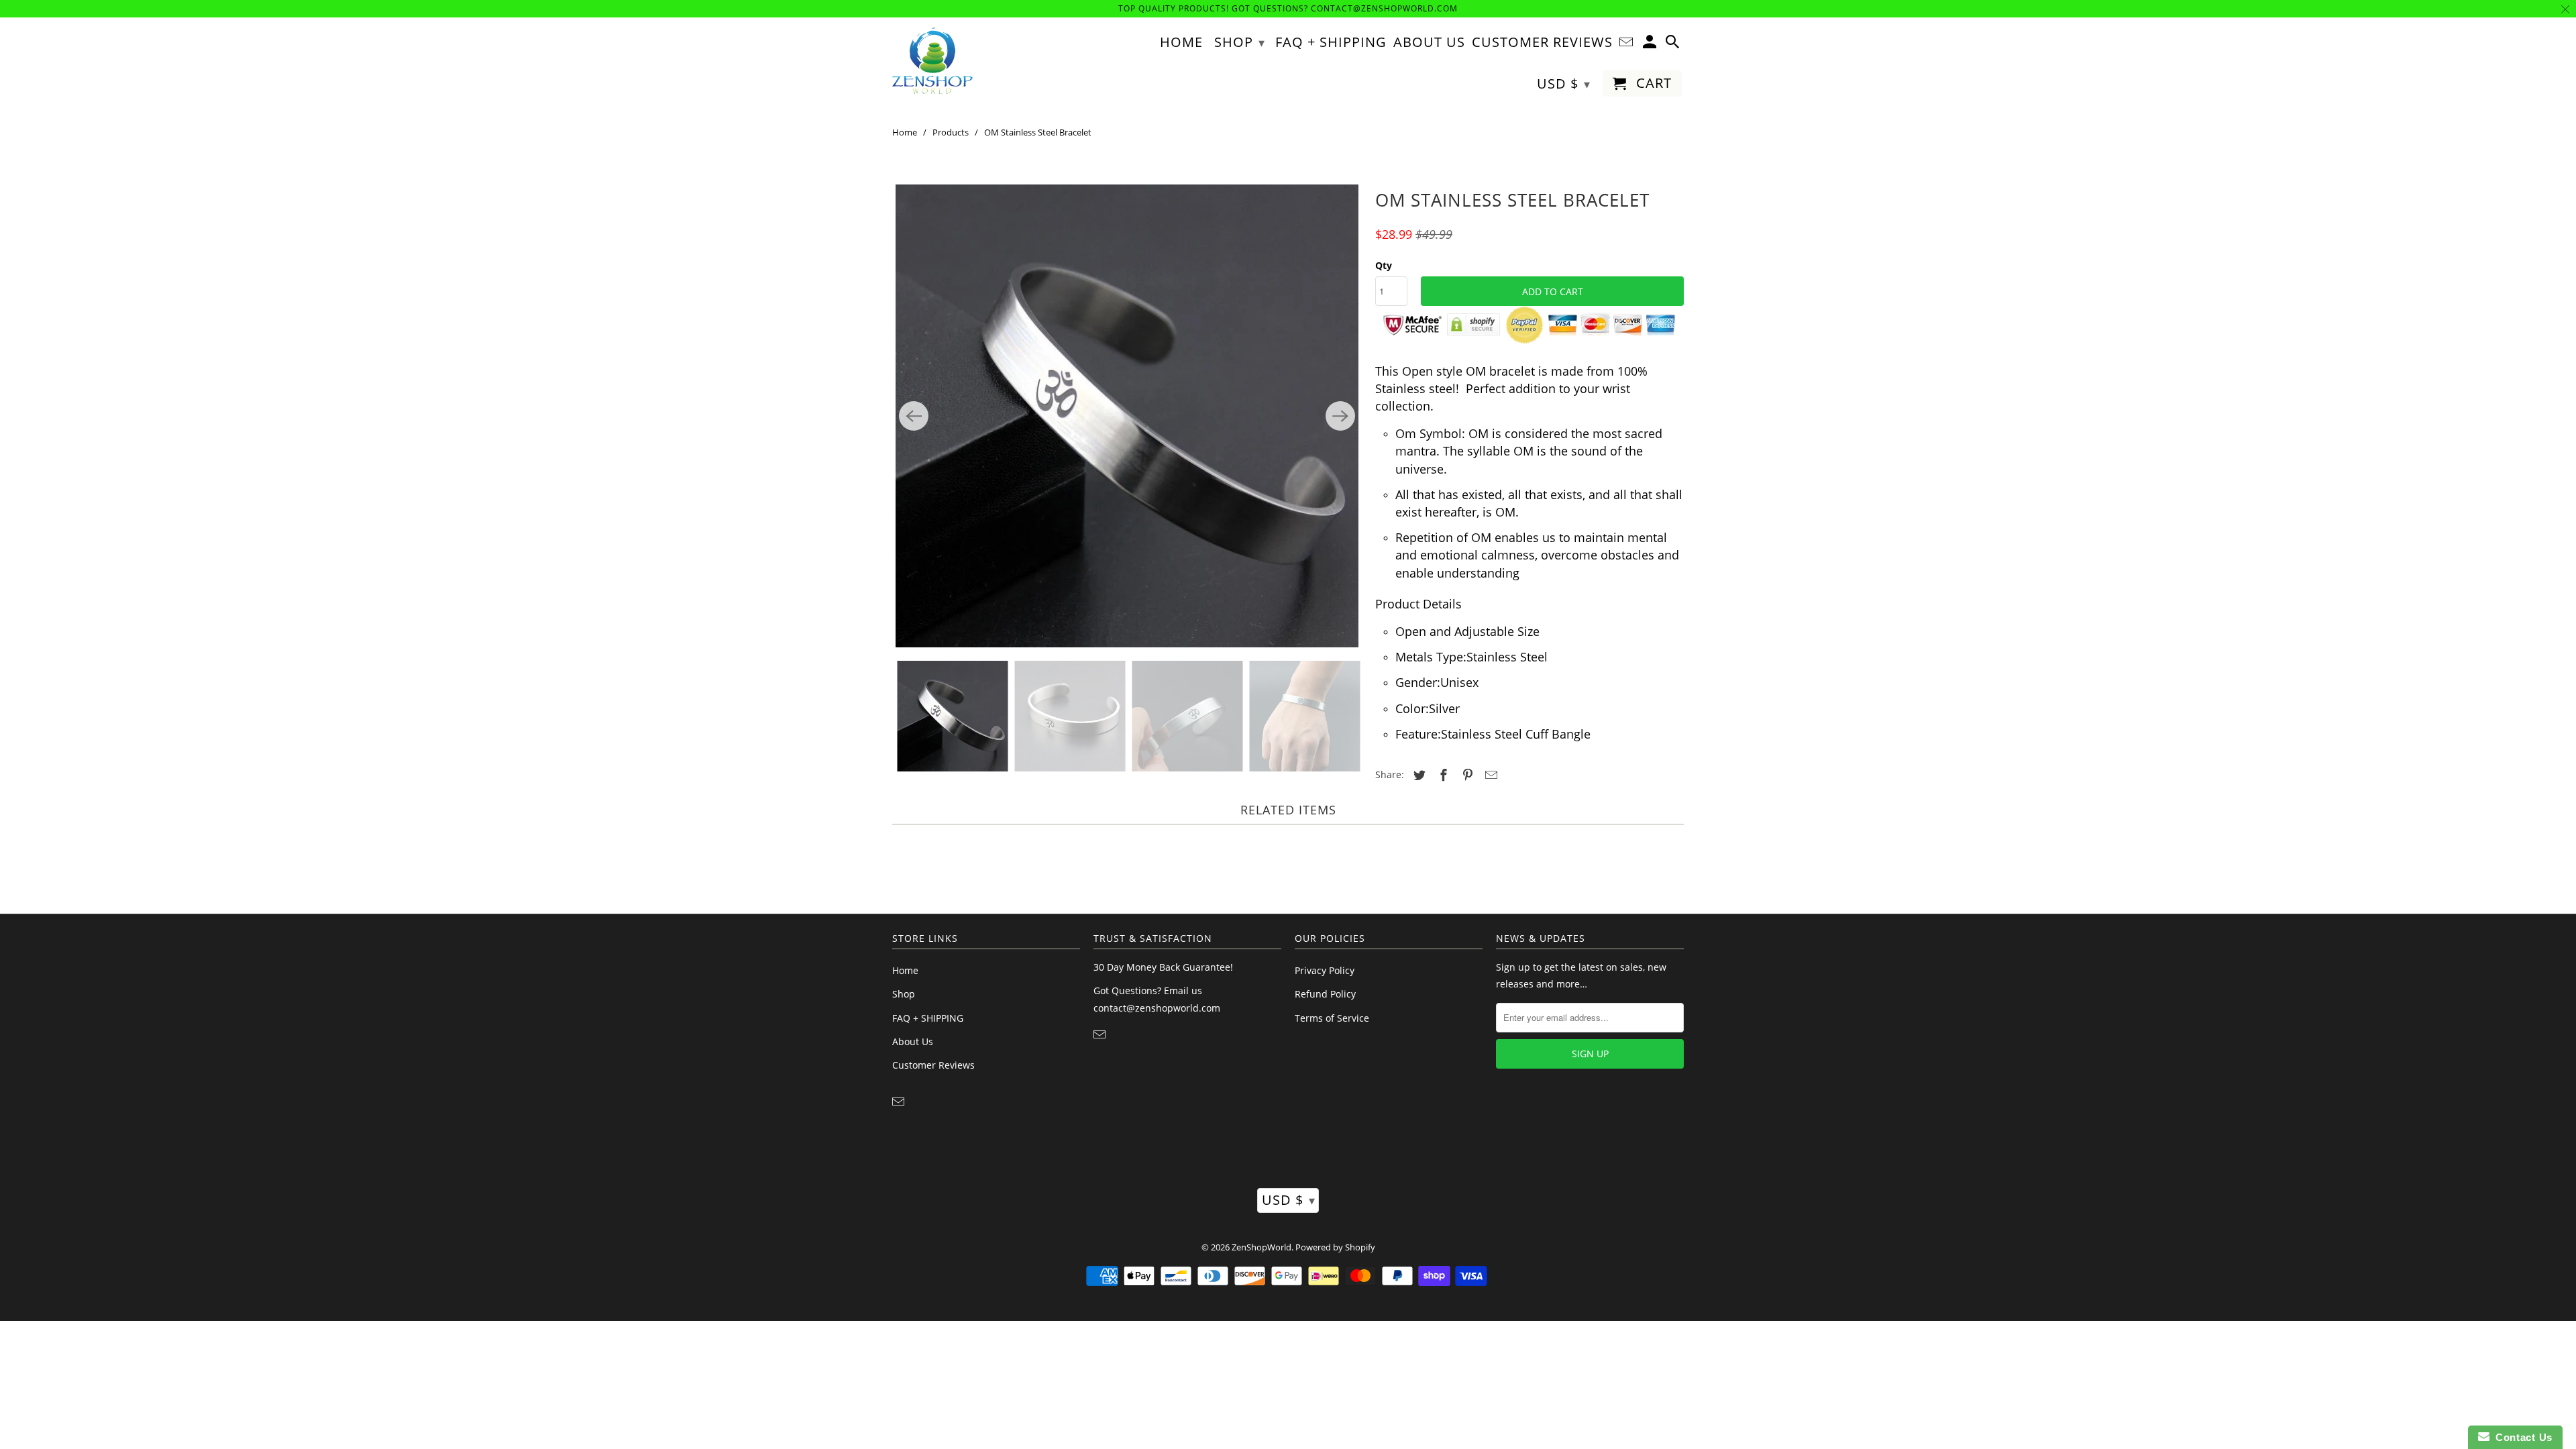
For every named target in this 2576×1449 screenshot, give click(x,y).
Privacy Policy (1325, 970)
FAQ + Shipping (1331, 43)
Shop (904, 994)
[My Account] (1651, 45)
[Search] (1674, 45)
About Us (913, 1041)
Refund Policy (1325, 994)
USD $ (1289, 1200)
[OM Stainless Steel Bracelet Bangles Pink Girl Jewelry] (1127, 416)
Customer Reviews (933, 1065)
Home (905, 132)
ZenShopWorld (1262, 1247)
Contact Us (2521, 1437)
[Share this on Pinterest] (1466, 775)
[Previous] (914, 416)
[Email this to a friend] (1489, 775)
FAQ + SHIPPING (928, 1018)
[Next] (1340, 416)
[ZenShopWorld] (932, 61)
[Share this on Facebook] (1442, 775)
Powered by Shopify (1335, 1247)
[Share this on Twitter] (1417, 775)
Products (951, 132)
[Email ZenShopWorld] (900, 1102)
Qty (1384, 265)
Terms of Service (1332, 1018)
